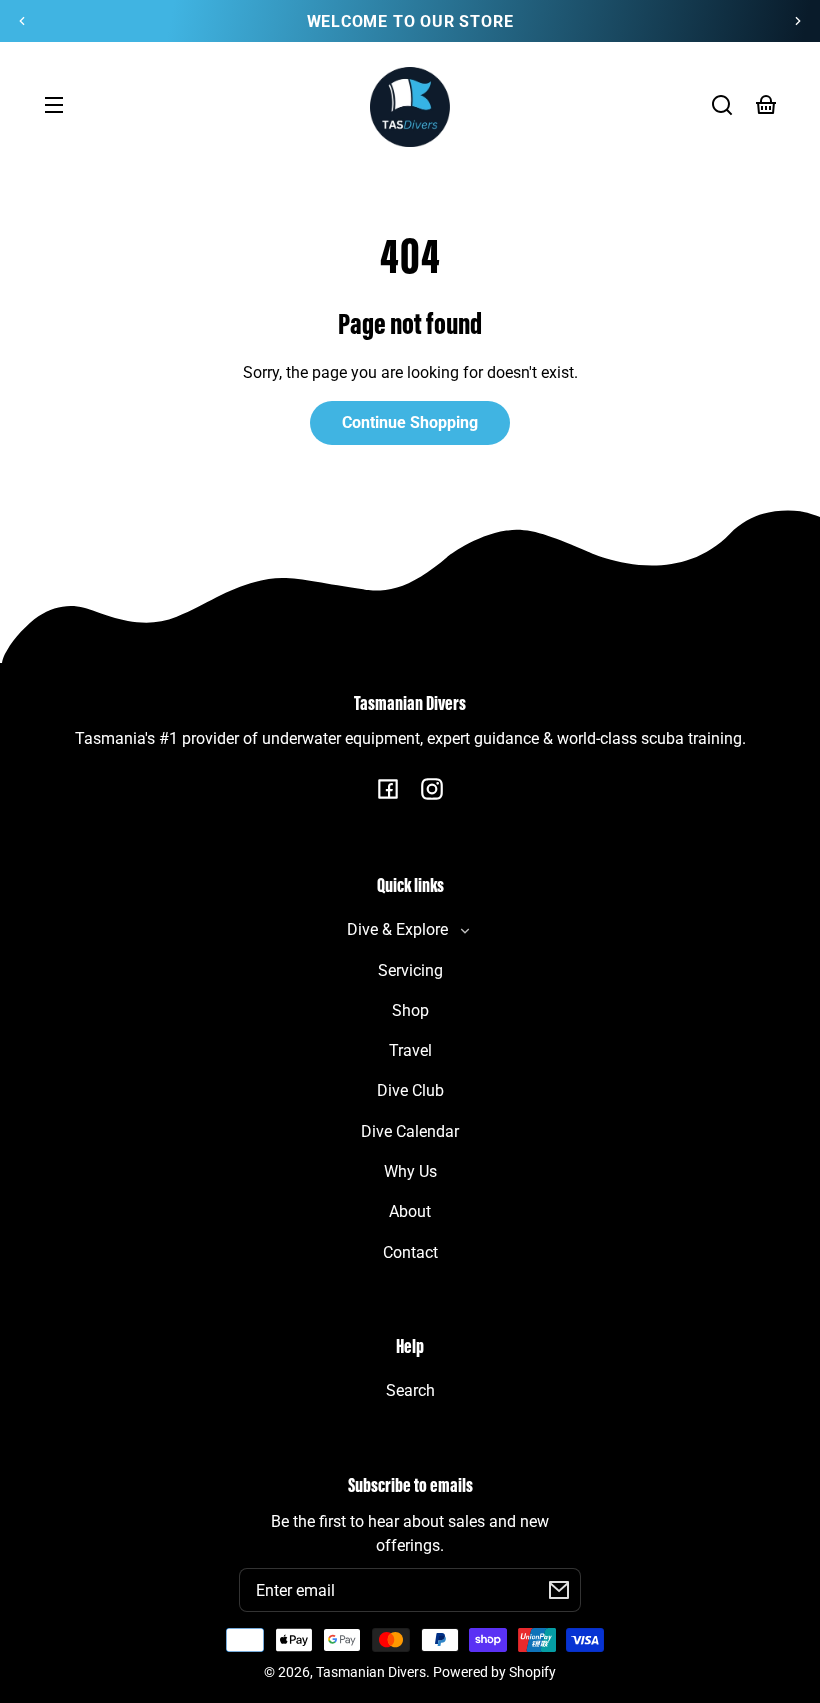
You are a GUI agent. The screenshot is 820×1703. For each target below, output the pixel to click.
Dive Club (410, 1090)
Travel (410, 1050)
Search (410, 1390)
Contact (410, 1252)
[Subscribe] (559, 1590)
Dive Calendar (410, 1131)
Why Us (410, 1171)
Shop (410, 1010)
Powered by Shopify (494, 1672)
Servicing (410, 970)
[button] (722, 105)
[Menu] (54, 105)
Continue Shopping (410, 422)
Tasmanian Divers (371, 1672)
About (410, 1211)
